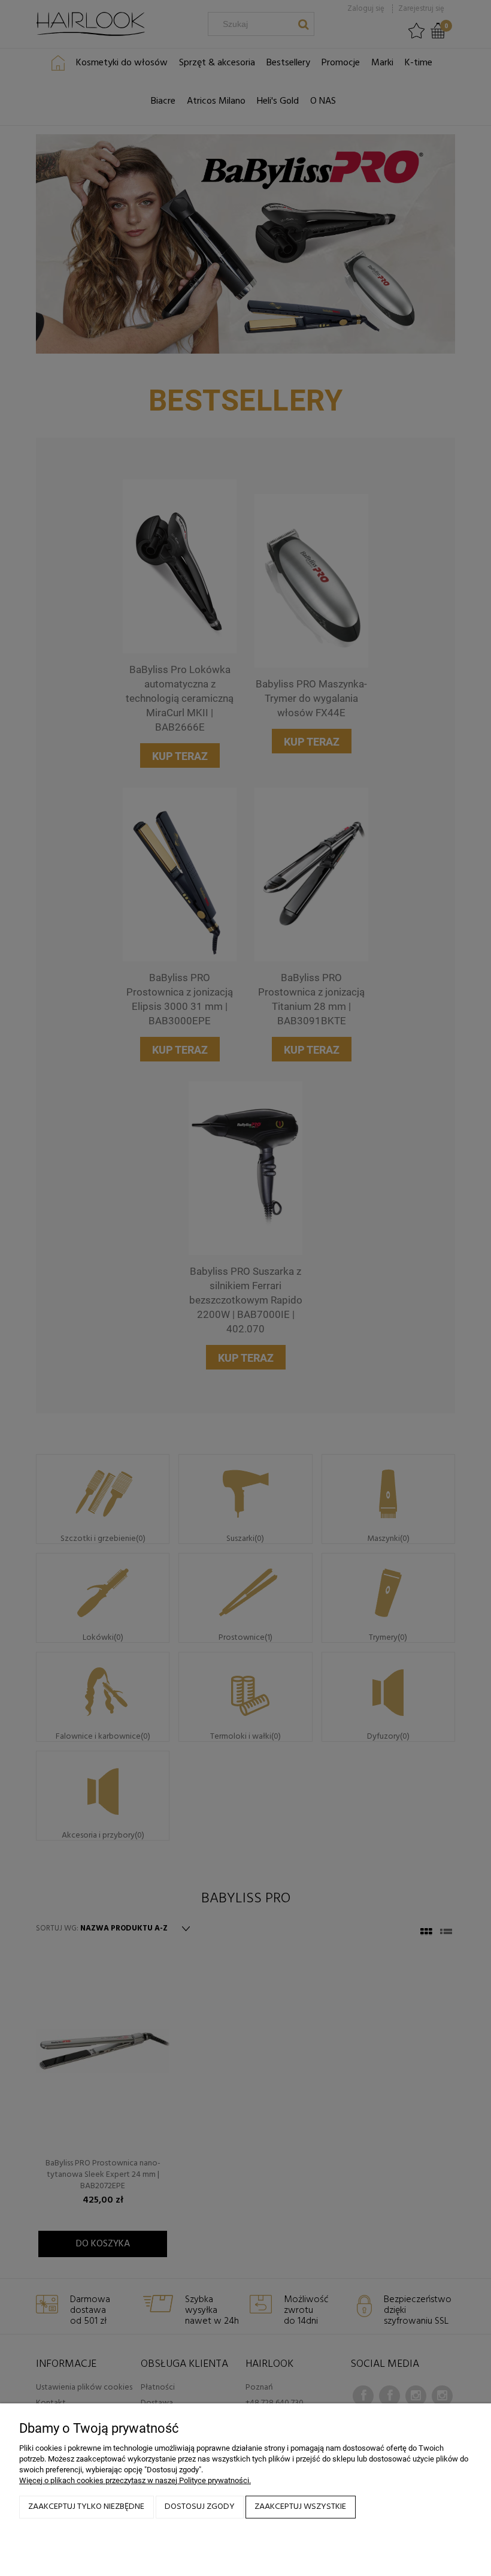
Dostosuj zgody (200, 2507)
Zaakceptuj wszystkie (300, 2507)
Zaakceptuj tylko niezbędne (86, 2507)
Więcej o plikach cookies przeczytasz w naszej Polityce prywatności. (135, 2480)
